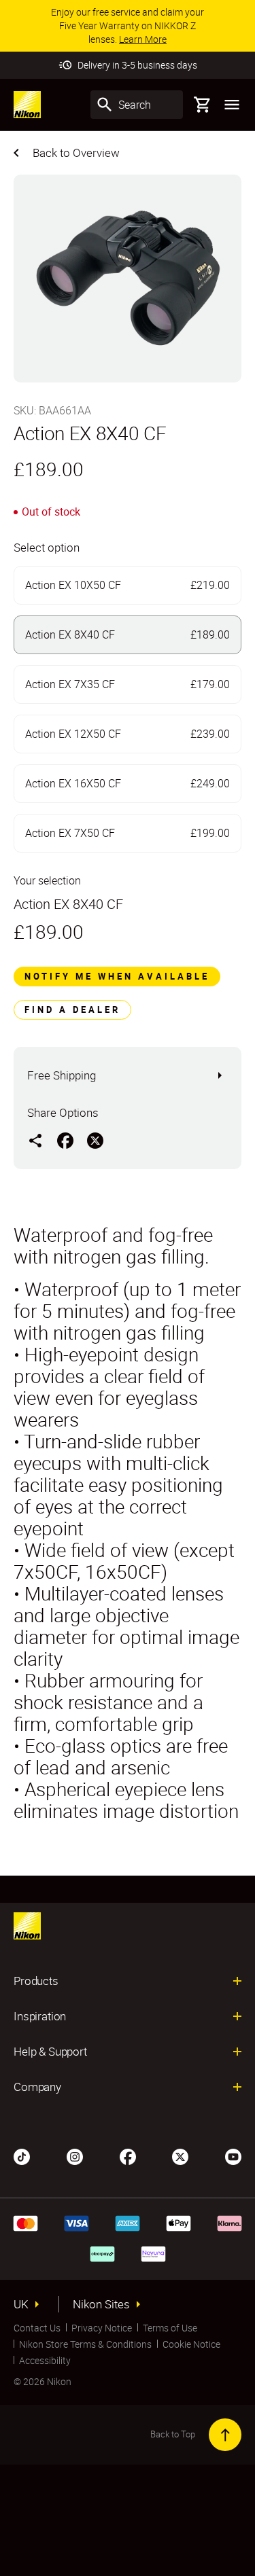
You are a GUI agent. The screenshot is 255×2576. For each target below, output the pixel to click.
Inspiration (40, 2016)
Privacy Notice (102, 2328)
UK (21, 2304)
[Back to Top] (225, 2435)
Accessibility (45, 2360)
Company (37, 2087)
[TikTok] (22, 2155)
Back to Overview (76, 153)
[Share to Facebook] (65, 1140)
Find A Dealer (72, 1009)
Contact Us (37, 2328)
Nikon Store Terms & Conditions (85, 2344)
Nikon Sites (101, 2304)
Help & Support (50, 2052)
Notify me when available (117, 976)
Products (36, 1981)
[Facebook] (128, 2155)
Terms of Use (170, 2328)
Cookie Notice (191, 2344)
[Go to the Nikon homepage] (27, 105)
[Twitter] (180, 2155)
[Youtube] (233, 2155)
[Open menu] (232, 105)
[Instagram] (75, 2155)
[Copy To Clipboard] (35, 1140)
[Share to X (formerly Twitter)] (95, 1140)
